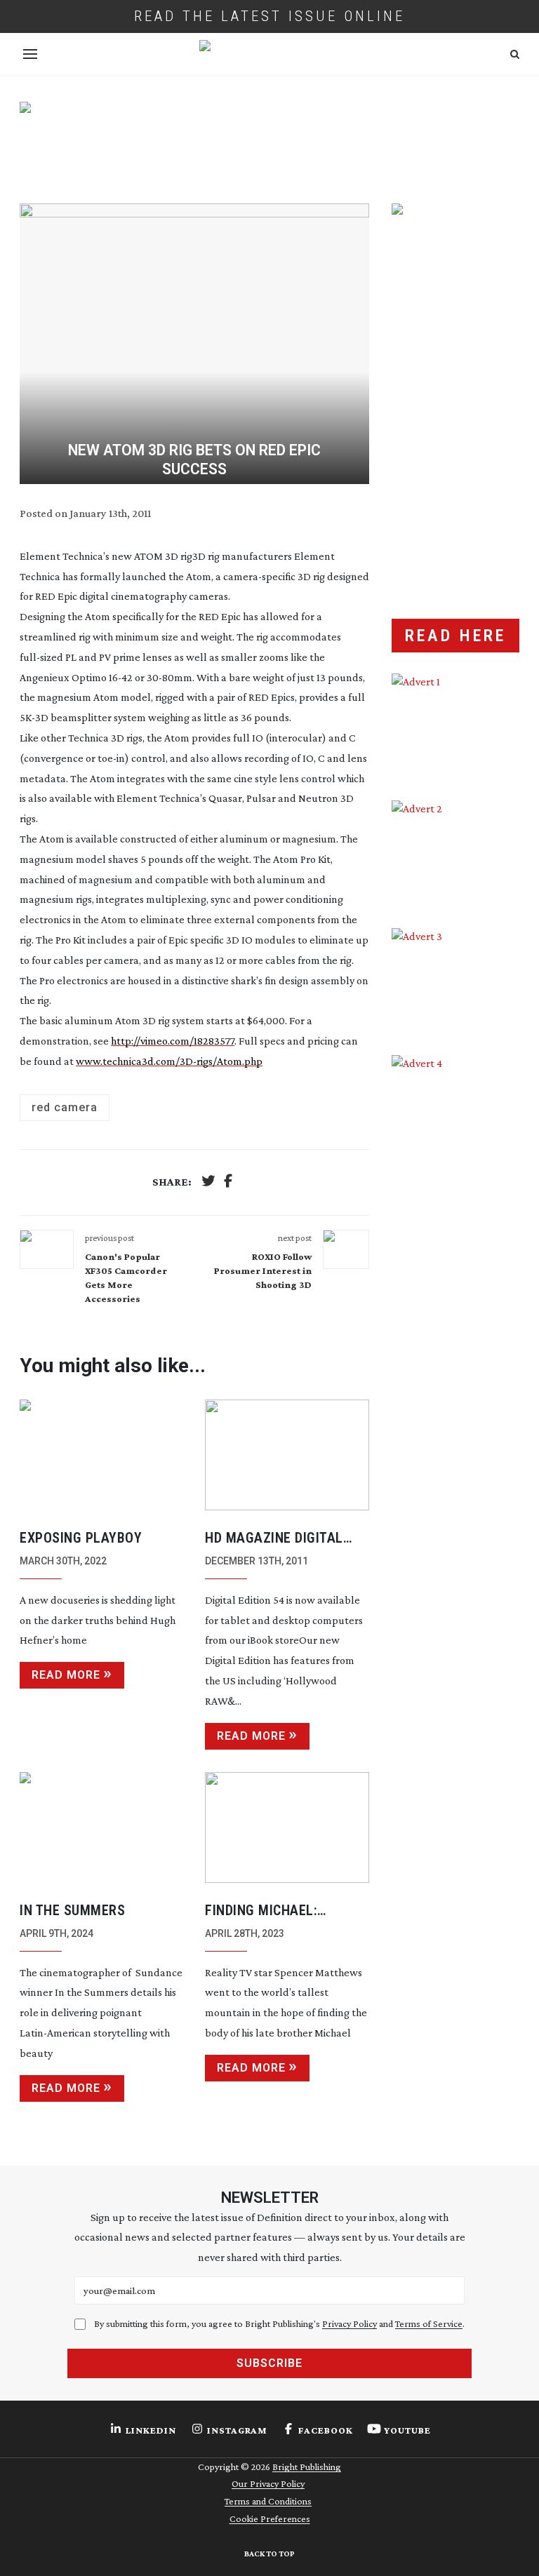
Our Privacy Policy (268, 2483)
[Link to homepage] (269, 54)
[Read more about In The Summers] (102, 1827)
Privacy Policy (350, 2323)
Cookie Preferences (270, 2518)
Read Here (455, 636)
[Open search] (515, 54)
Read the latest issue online (269, 16)
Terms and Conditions (268, 2501)
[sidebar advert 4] (455, 1182)
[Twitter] (208, 1182)
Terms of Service (429, 2323)
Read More (66, 1675)
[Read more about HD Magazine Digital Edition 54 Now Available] (287, 1455)
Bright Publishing (307, 2467)
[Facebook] (228, 1182)
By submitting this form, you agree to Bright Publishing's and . (279, 2323)
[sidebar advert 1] (455, 726)
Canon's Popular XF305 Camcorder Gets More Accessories (126, 1277)
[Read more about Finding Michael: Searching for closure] (287, 1827)
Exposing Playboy (81, 1538)
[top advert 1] (269, 140)
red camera (65, 1107)
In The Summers (72, 1910)
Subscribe (269, 2363)
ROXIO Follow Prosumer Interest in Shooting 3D (263, 1270)
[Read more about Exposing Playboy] (102, 1455)
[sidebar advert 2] (455, 853)
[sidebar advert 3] (455, 981)
